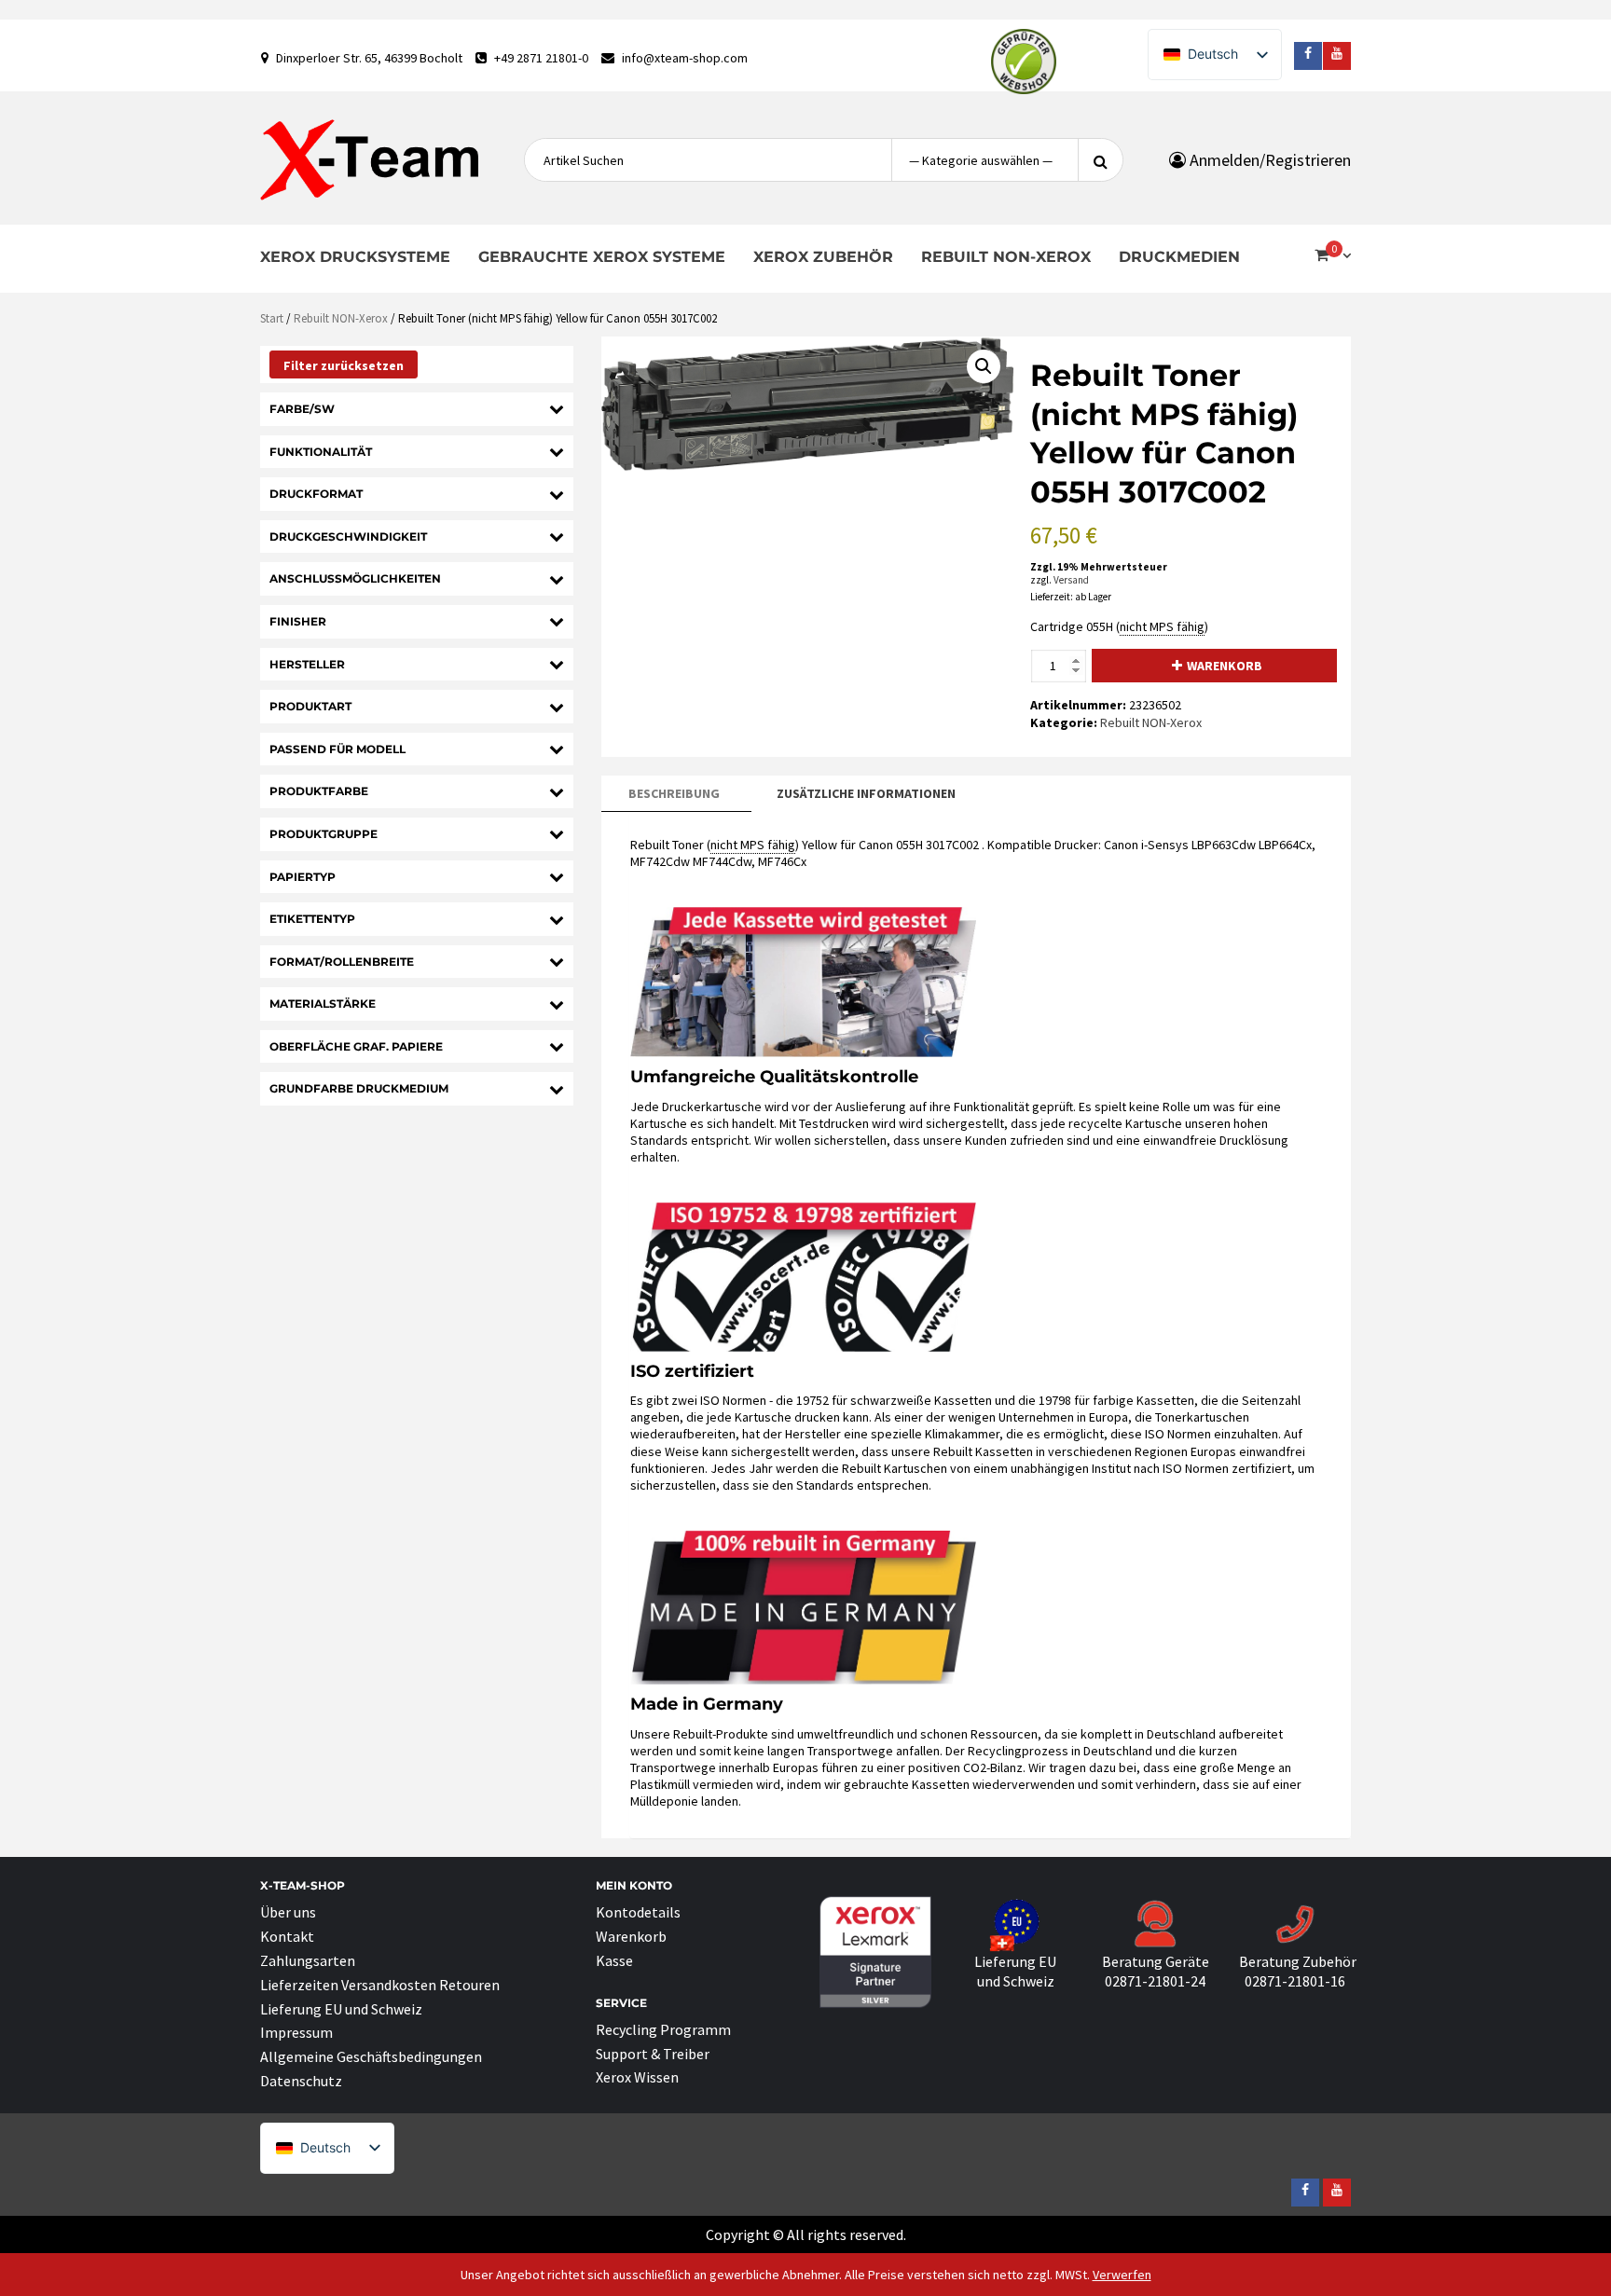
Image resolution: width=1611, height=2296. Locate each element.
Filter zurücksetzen (344, 365)
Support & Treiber (653, 2054)
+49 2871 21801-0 (541, 58)
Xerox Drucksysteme (355, 257)
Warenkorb (1225, 666)
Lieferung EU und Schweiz (341, 2009)
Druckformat (316, 494)
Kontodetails (638, 1912)
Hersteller (307, 664)
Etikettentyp (312, 919)
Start (272, 318)
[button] (984, 366)
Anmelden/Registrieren (1268, 160)
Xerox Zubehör (823, 257)
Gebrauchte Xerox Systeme (602, 257)
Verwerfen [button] (1122, 2275)
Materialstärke (323, 1004)
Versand (1071, 580)
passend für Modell (337, 749)
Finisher (298, 621)
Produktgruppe (324, 834)
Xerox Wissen (637, 2077)
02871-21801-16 (1295, 1981)
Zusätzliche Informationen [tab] (866, 793)
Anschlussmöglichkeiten (355, 578)
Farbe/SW (302, 409)
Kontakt (287, 1936)
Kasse (614, 1960)
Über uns (288, 1912)
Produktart (310, 706)
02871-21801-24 (1155, 1981)
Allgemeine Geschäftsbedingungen (371, 2056)
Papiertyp (303, 877)
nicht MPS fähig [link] (1162, 626)
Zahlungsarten (308, 1960)
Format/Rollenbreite (342, 962)
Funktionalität (321, 452)
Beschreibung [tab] (674, 793)
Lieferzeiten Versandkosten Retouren (380, 1985)
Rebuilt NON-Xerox (1006, 257)
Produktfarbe (319, 791)
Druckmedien (1179, 257)
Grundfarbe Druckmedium (359, 1088)
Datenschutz (301, 2081)
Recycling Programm (663, 2029)
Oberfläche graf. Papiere (356, 1046)
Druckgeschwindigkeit (348, 536)
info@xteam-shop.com (685, 58)
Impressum (296, 2032)
